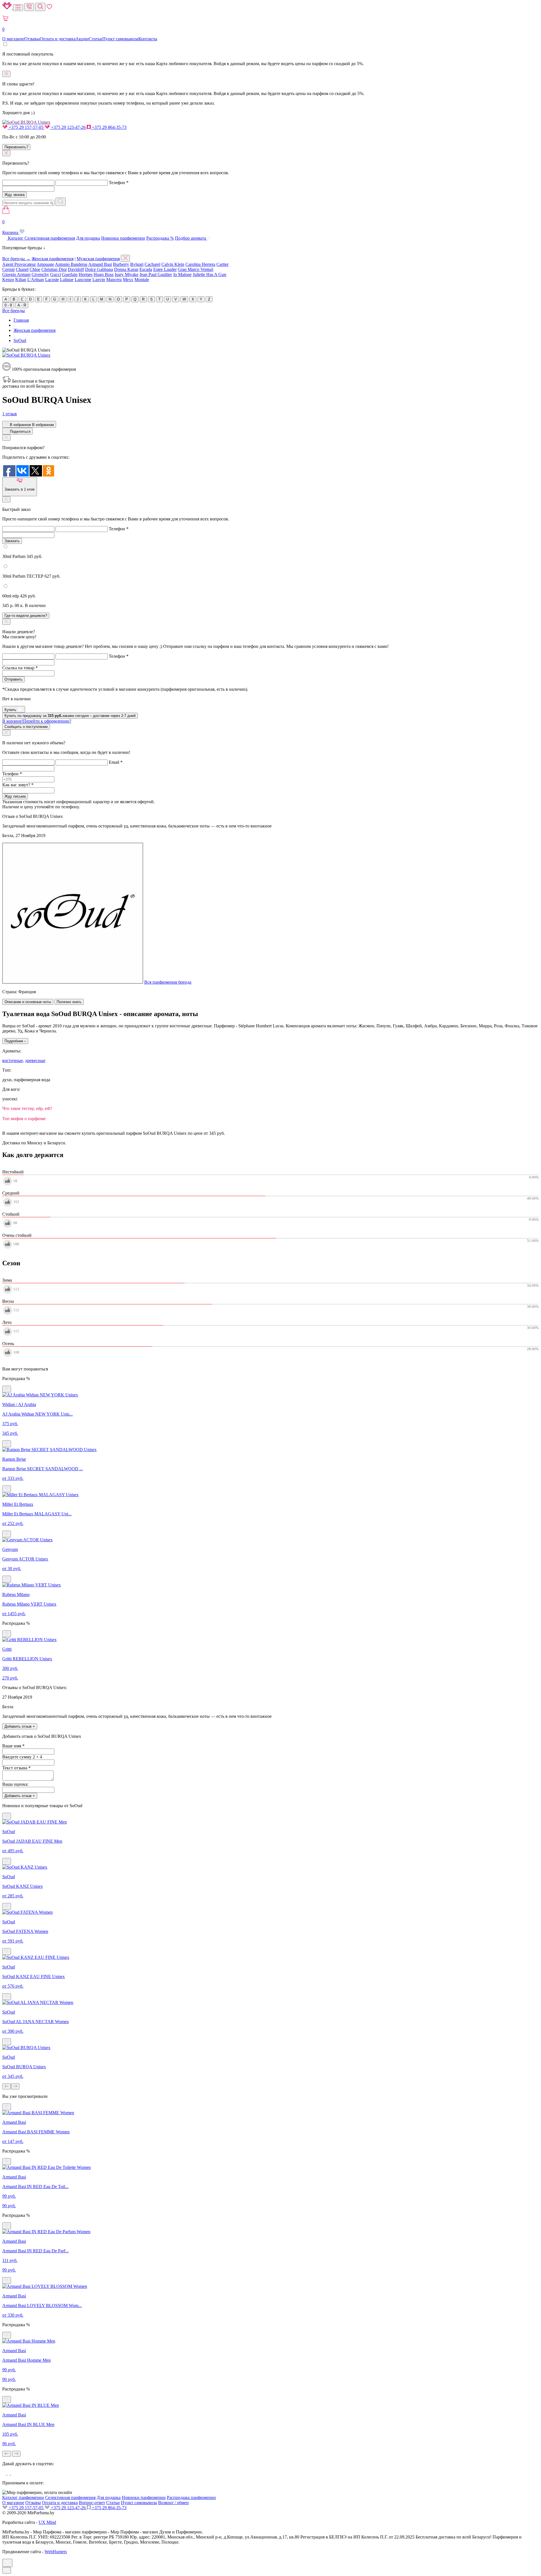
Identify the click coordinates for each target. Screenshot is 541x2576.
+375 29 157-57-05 (26, 127)
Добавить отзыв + (20, 1726)
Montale (142, 280)
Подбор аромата (191, 238)
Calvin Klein (173, 264)
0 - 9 (8, 305)
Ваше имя (13, 1746)
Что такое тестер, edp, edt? (27, 1108)
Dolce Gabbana (99, 269)
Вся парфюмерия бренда (168, 982)
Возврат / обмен (173, 2503)
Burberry (121, 264)
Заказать (12, 541)
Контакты (148, 39)
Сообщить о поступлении (26, 727)
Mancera (114, 280)
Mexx (128, 280)
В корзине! (37, 721)
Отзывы (32, 39)
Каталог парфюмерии (23, 2497)
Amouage (45, 264)
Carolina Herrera (200, 264)
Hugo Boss (104, 274)
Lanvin (99, 280)
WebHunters (56, 2552)
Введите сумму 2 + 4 (22, 1757)
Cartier (222, 264)
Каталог (16, 238)
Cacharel (152, 264)
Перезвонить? (16, 147)
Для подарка (88, 238)
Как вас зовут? (18, 785)
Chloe (35, 269)
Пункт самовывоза (120, 39)
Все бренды (14, 311)
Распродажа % (160, 238)
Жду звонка (15, 195)
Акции (82, 39)
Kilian (21, 280)
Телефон (119, 183)
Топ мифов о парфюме (24, 1119)
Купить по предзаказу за (70, 716)
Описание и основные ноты (28, 1002)
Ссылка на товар (20, 668)
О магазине (13, 39)
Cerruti (8, 269)
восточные (13, 1060)
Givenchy (40, 274)
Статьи (96, 39)
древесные (35, 1060)
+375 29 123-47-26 (68, 127)
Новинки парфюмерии (123, 238)
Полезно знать (69, 1002)
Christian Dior (54, 269)
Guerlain (70, 274)
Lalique (67, 280)
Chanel (22, 269)
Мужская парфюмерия (98, 259)
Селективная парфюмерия (50, 238)
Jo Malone (182, 274)
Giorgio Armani (16, 274)
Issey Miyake (127, 274)
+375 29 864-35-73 (109, 127)
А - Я (22, 305)
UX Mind (47, 2522)
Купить (11, 710)
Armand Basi (100, 264)
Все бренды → (16, 259)
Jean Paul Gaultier (156, 274)
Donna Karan (126, 269)
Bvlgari (137, 264)
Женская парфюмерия (53, 259)
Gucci (56, 274)
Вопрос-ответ (92, 2503)
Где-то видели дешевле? (26, 616)
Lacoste (52, 280)
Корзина (11, 227)
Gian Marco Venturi (196, 269)
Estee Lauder (165, 269)
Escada (146, 269)
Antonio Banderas (71, 264)
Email (116, 762)
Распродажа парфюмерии (191, 2497)
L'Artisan (36, 280)
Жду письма (15, 796)
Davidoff (76, 269)
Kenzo (8, 280)
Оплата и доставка (58, 39)
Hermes (86, 274)
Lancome (83, 280)
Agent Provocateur (19, 264)
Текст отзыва (16, 1768)
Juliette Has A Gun (209, 274)
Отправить (14, 679)
